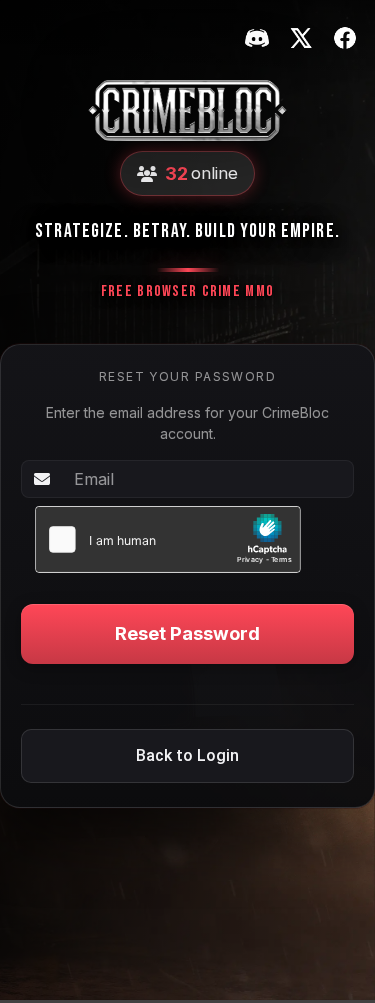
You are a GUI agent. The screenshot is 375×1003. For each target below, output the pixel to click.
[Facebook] (345, 38)
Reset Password (187, 633)
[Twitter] (301, 38)
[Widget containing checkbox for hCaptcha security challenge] (168, 539)
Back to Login (187, 755)
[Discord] (257, 38)
